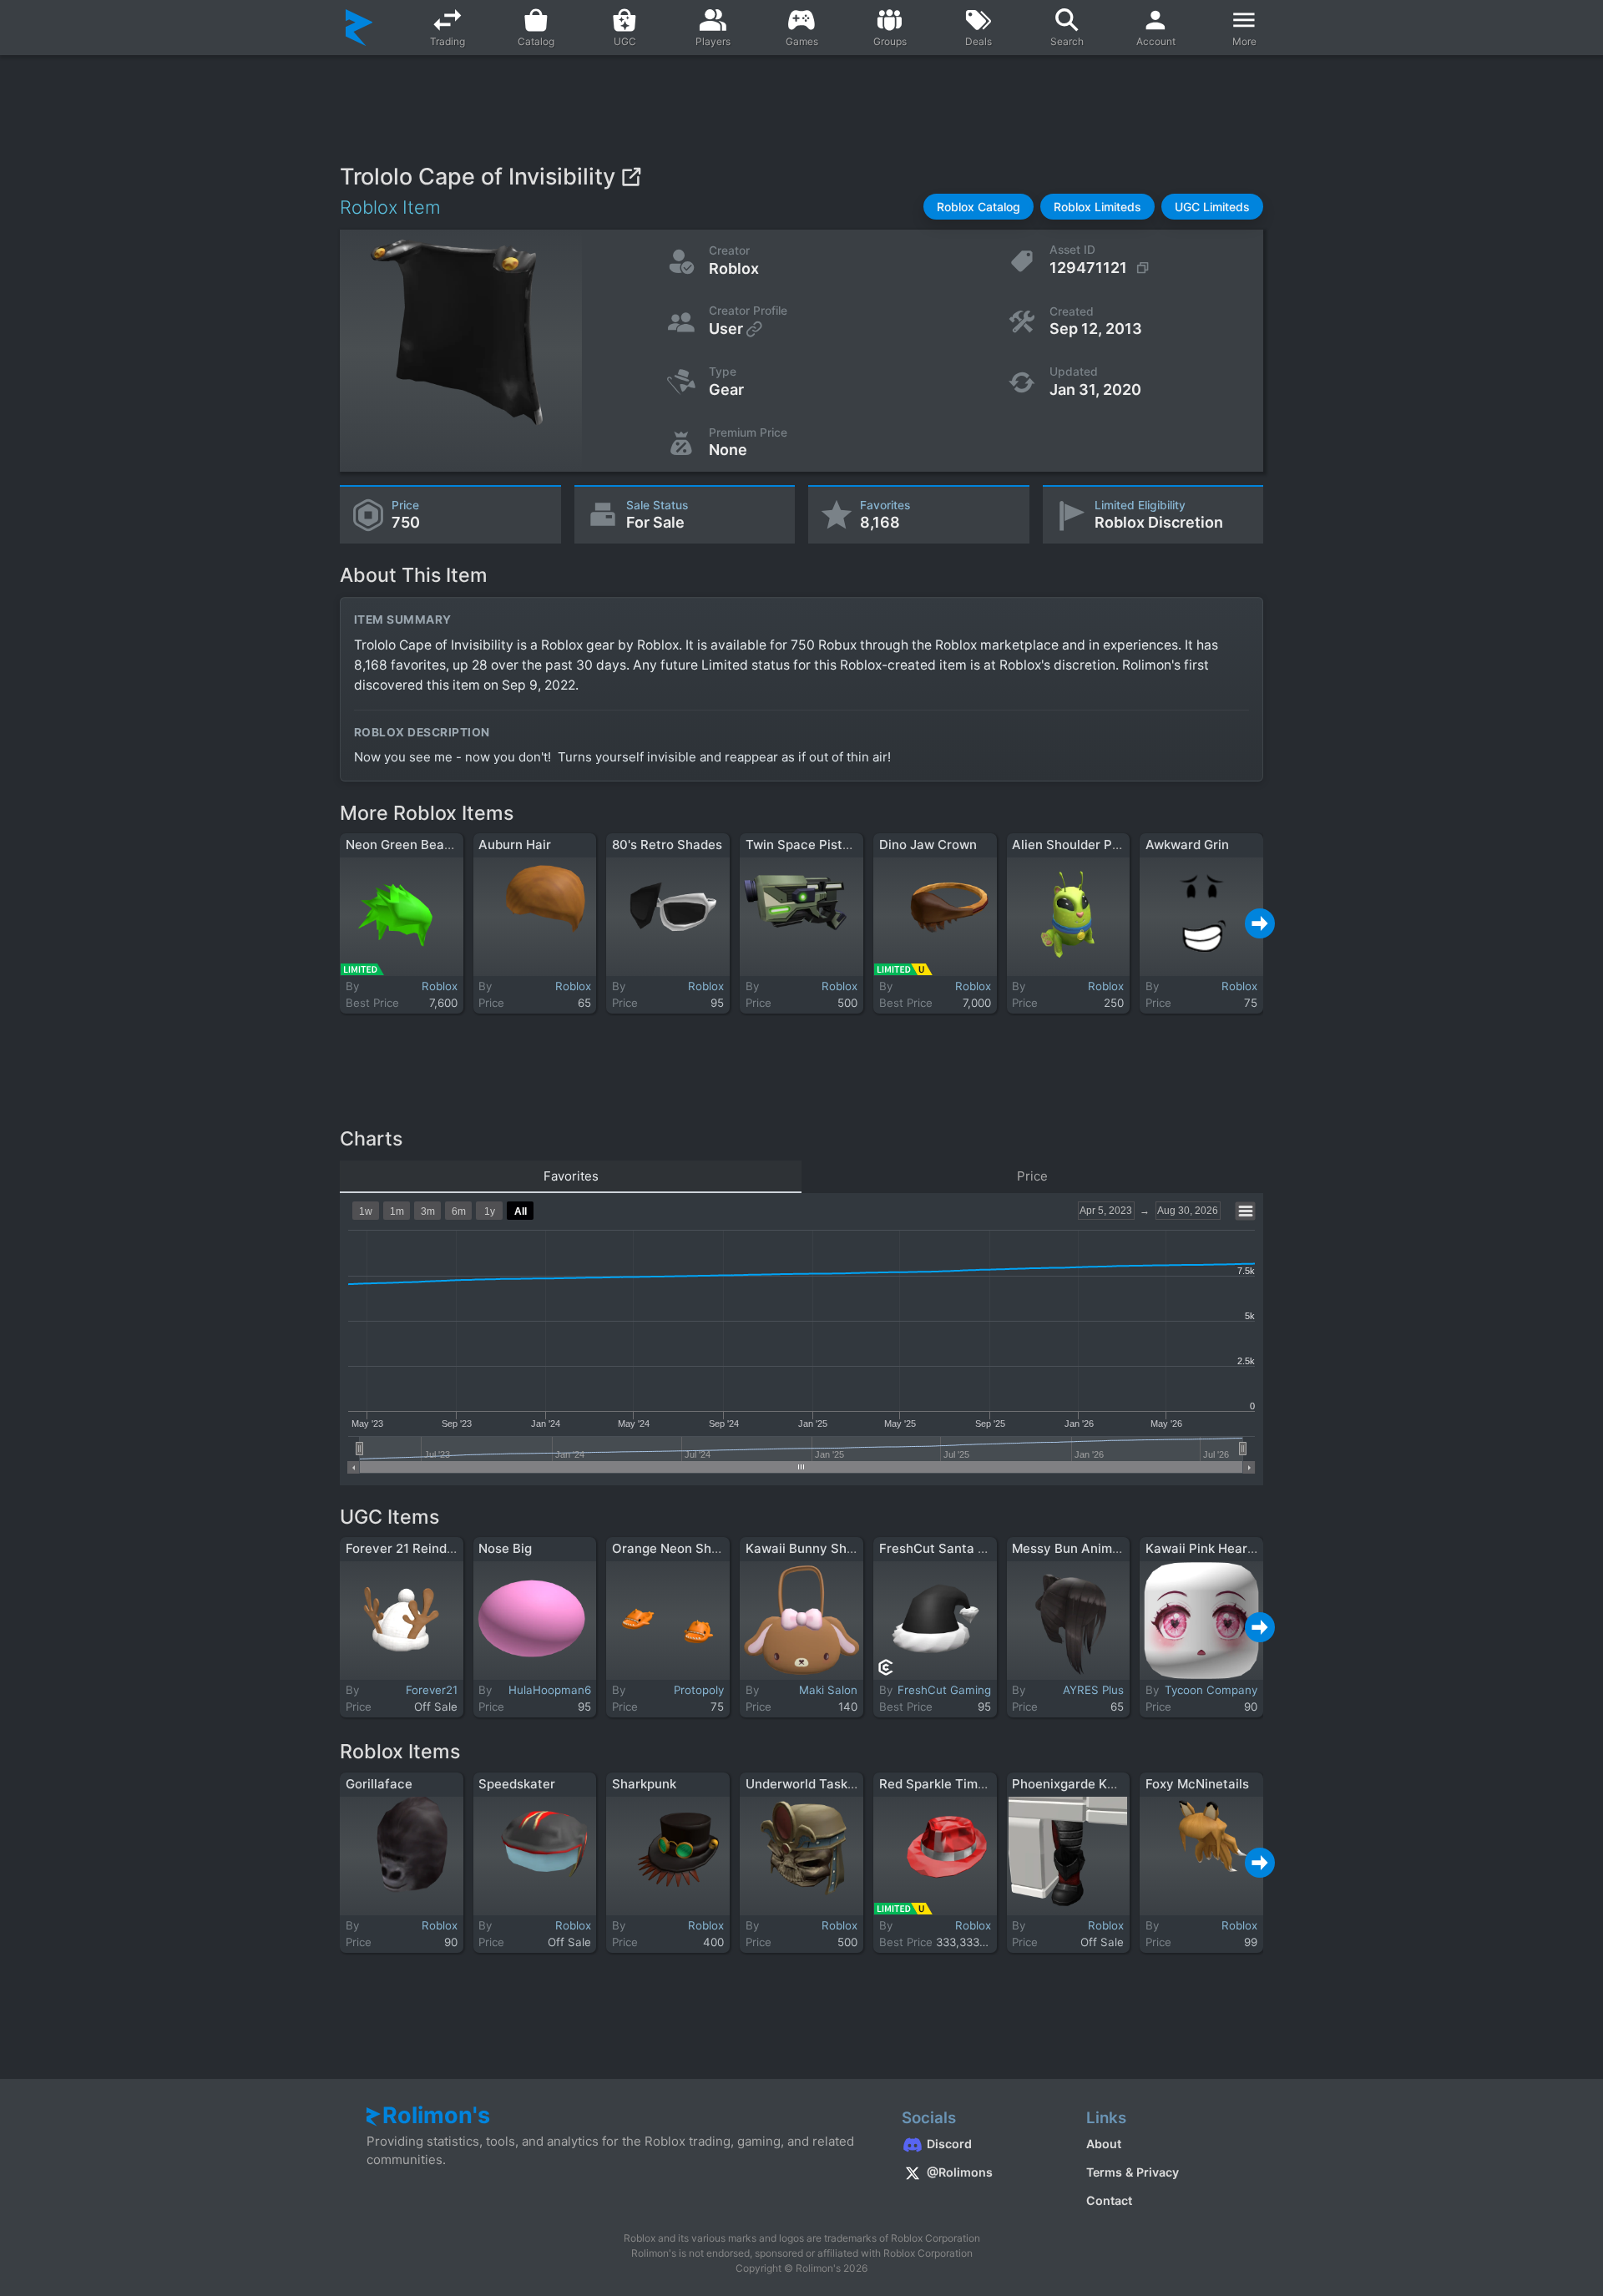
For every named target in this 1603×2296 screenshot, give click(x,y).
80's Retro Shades (667, 845)
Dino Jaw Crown (928, 845)
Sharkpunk (644, 1784)
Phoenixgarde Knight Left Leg (1101, 1784)
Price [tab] (1032, 1176)
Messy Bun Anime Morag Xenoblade (1120, 1548)
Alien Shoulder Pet (1068, 845)
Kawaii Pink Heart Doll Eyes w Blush (1254, 1548)
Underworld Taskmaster (818, 1784)
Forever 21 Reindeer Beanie (429, 1548)
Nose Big (505, 1548)
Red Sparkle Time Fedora (955, 1784)
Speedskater (517, 1784)
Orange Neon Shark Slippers (698, 1548)
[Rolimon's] (359, 28)
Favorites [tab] (571, 1176)
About (1104, 2144)
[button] (978, 207)
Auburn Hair (515, 845)
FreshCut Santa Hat (939, 1548)
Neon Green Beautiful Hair (425, 845)
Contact (1109, 2200)
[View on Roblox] (631, 177)
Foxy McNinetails (1197, 1784)
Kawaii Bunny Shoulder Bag (829, 1548)
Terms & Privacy (1133, 2172)
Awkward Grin (1187, 845)
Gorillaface (379, 1784)
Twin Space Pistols (803, 845)
